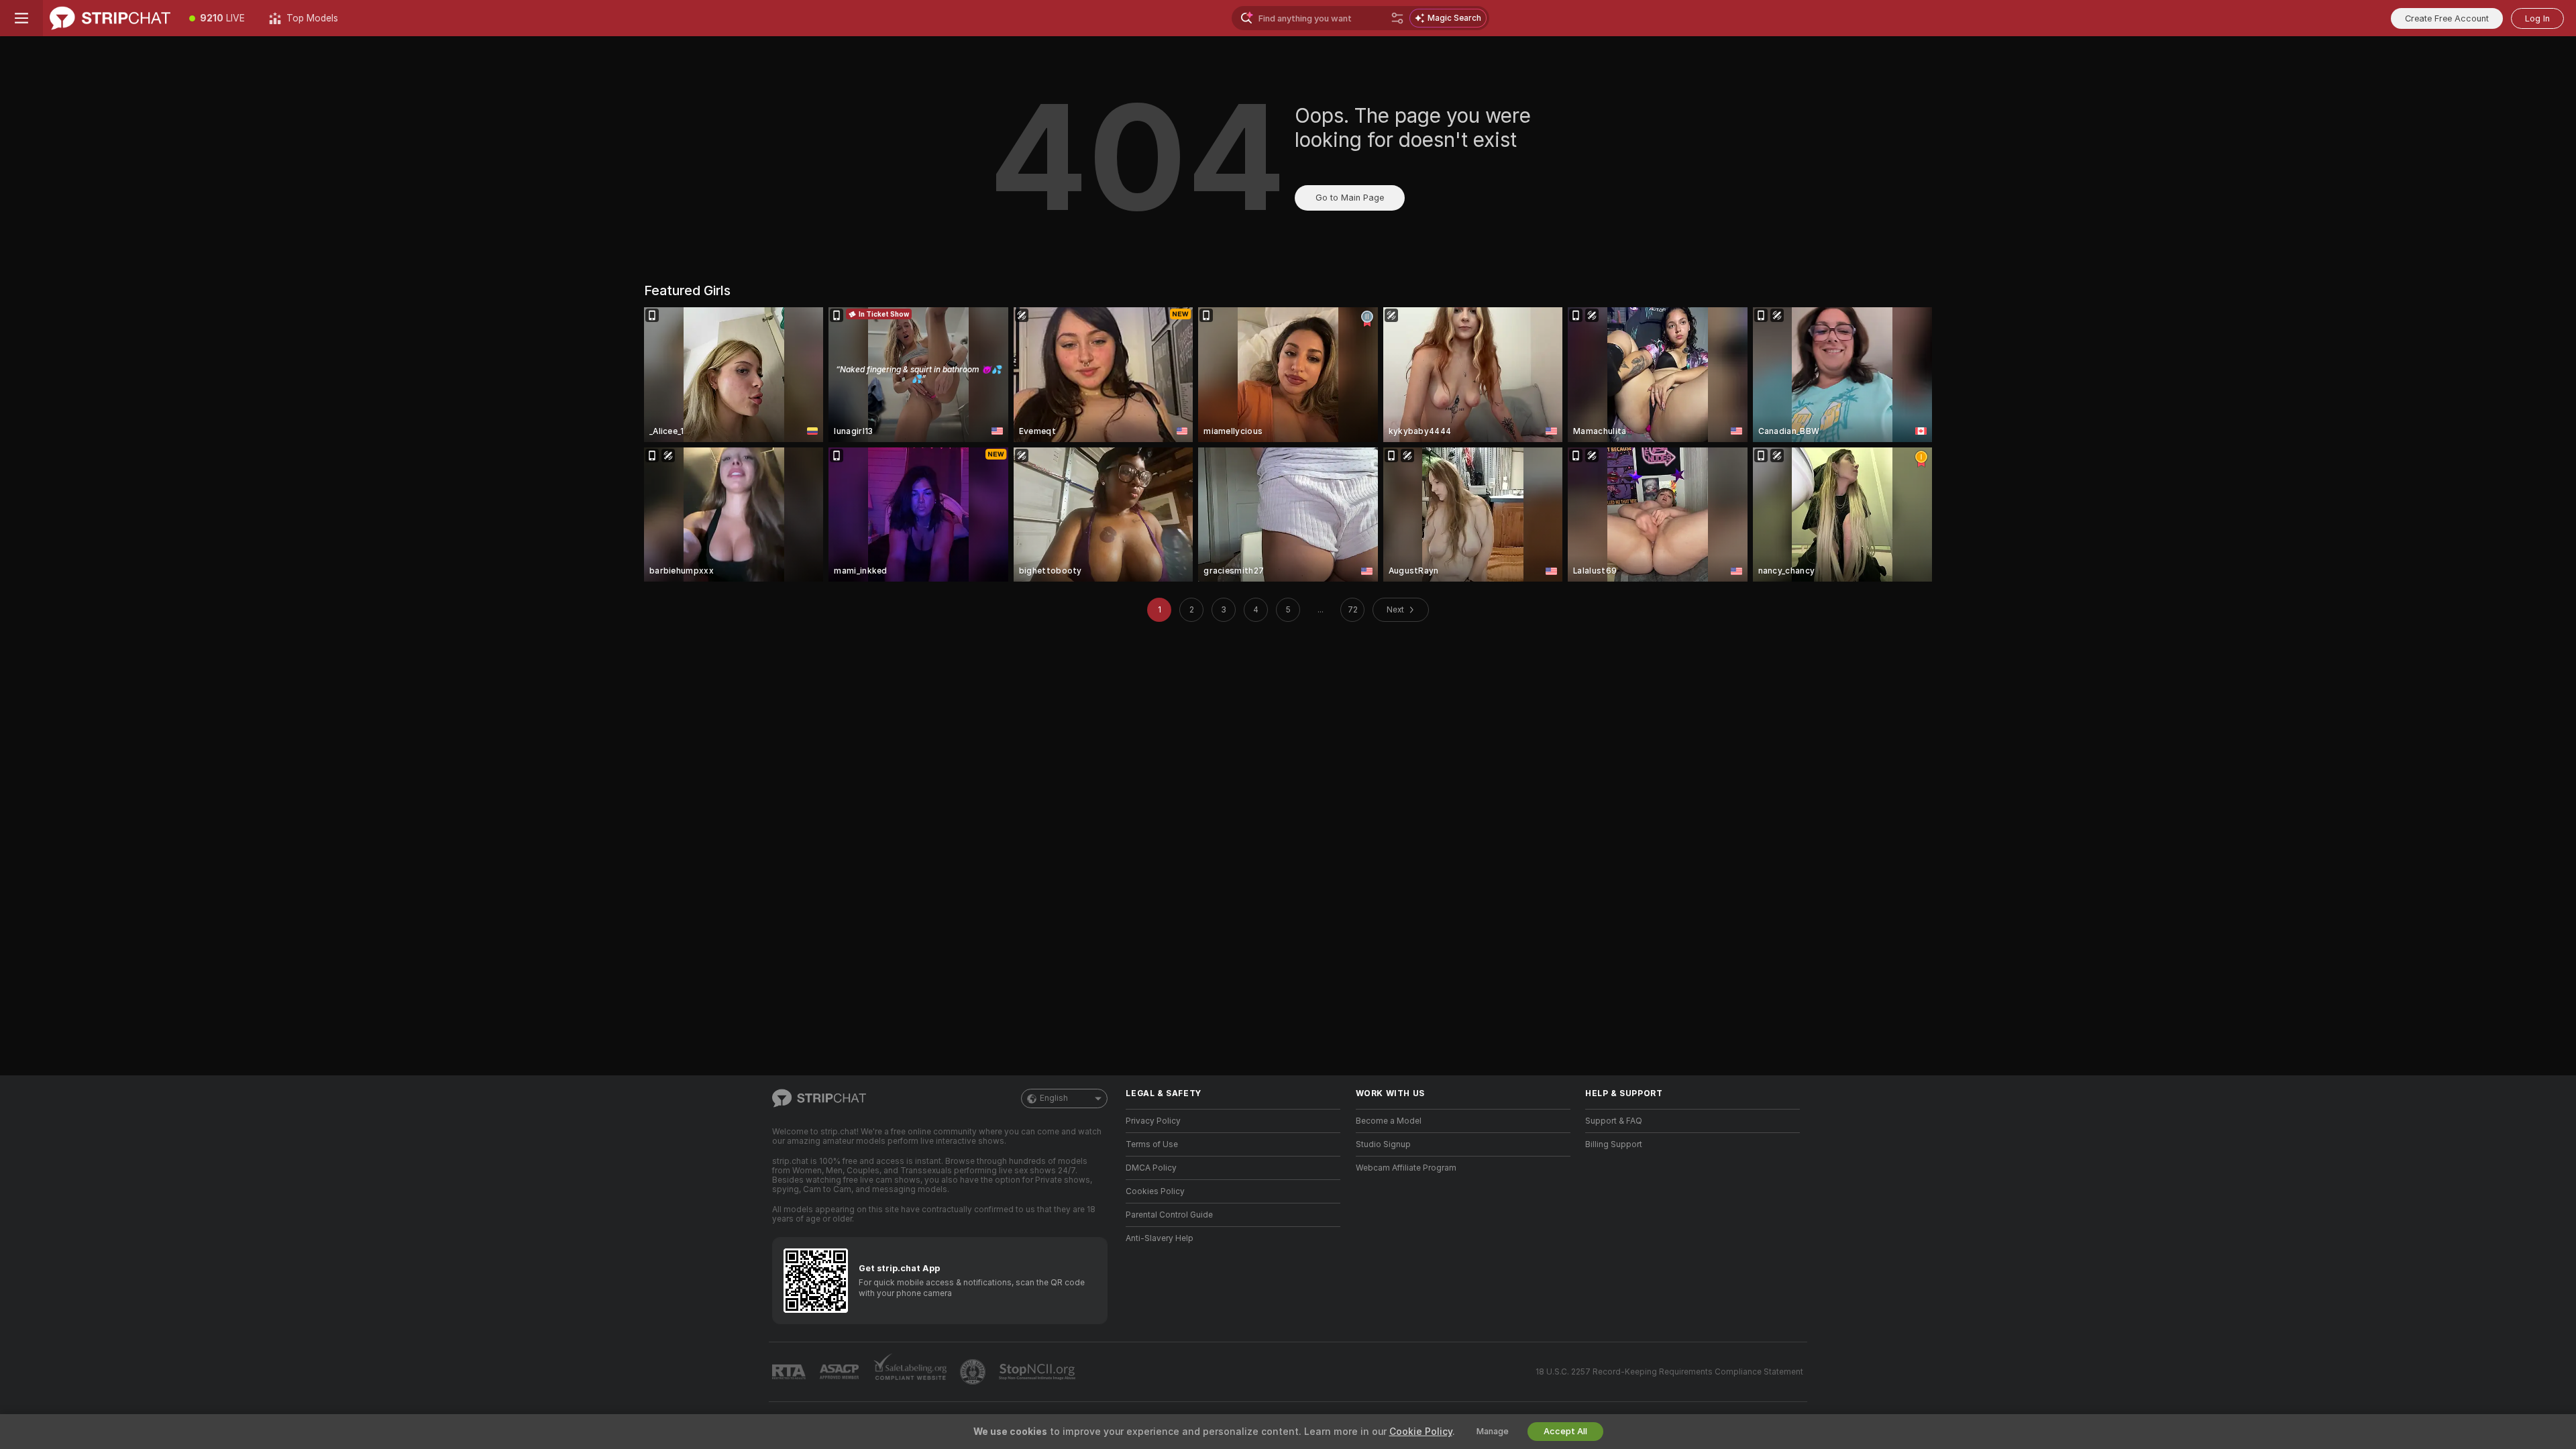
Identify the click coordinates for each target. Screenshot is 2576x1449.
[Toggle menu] (21, 18)
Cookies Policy (1155, 1191)
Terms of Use (1152, 1144)
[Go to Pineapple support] (974, 1372)
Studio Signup (1383, 1144)
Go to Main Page (1350, 198)
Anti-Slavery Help (1160, 1238)
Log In (2537, 18)
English (1054, 1098)
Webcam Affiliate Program (1406, 1168)
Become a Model (1389, 1121)
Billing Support (1614, 1144)
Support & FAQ (1614, 1121)
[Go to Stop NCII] (1038, 1372)
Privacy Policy (1153, 1121)
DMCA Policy (1151, 1168)
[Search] (1397, 18)
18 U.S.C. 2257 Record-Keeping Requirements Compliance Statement (1669, 1372)
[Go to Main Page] (110, 18)
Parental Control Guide (1169, 1215)
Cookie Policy (1421, 1432)
